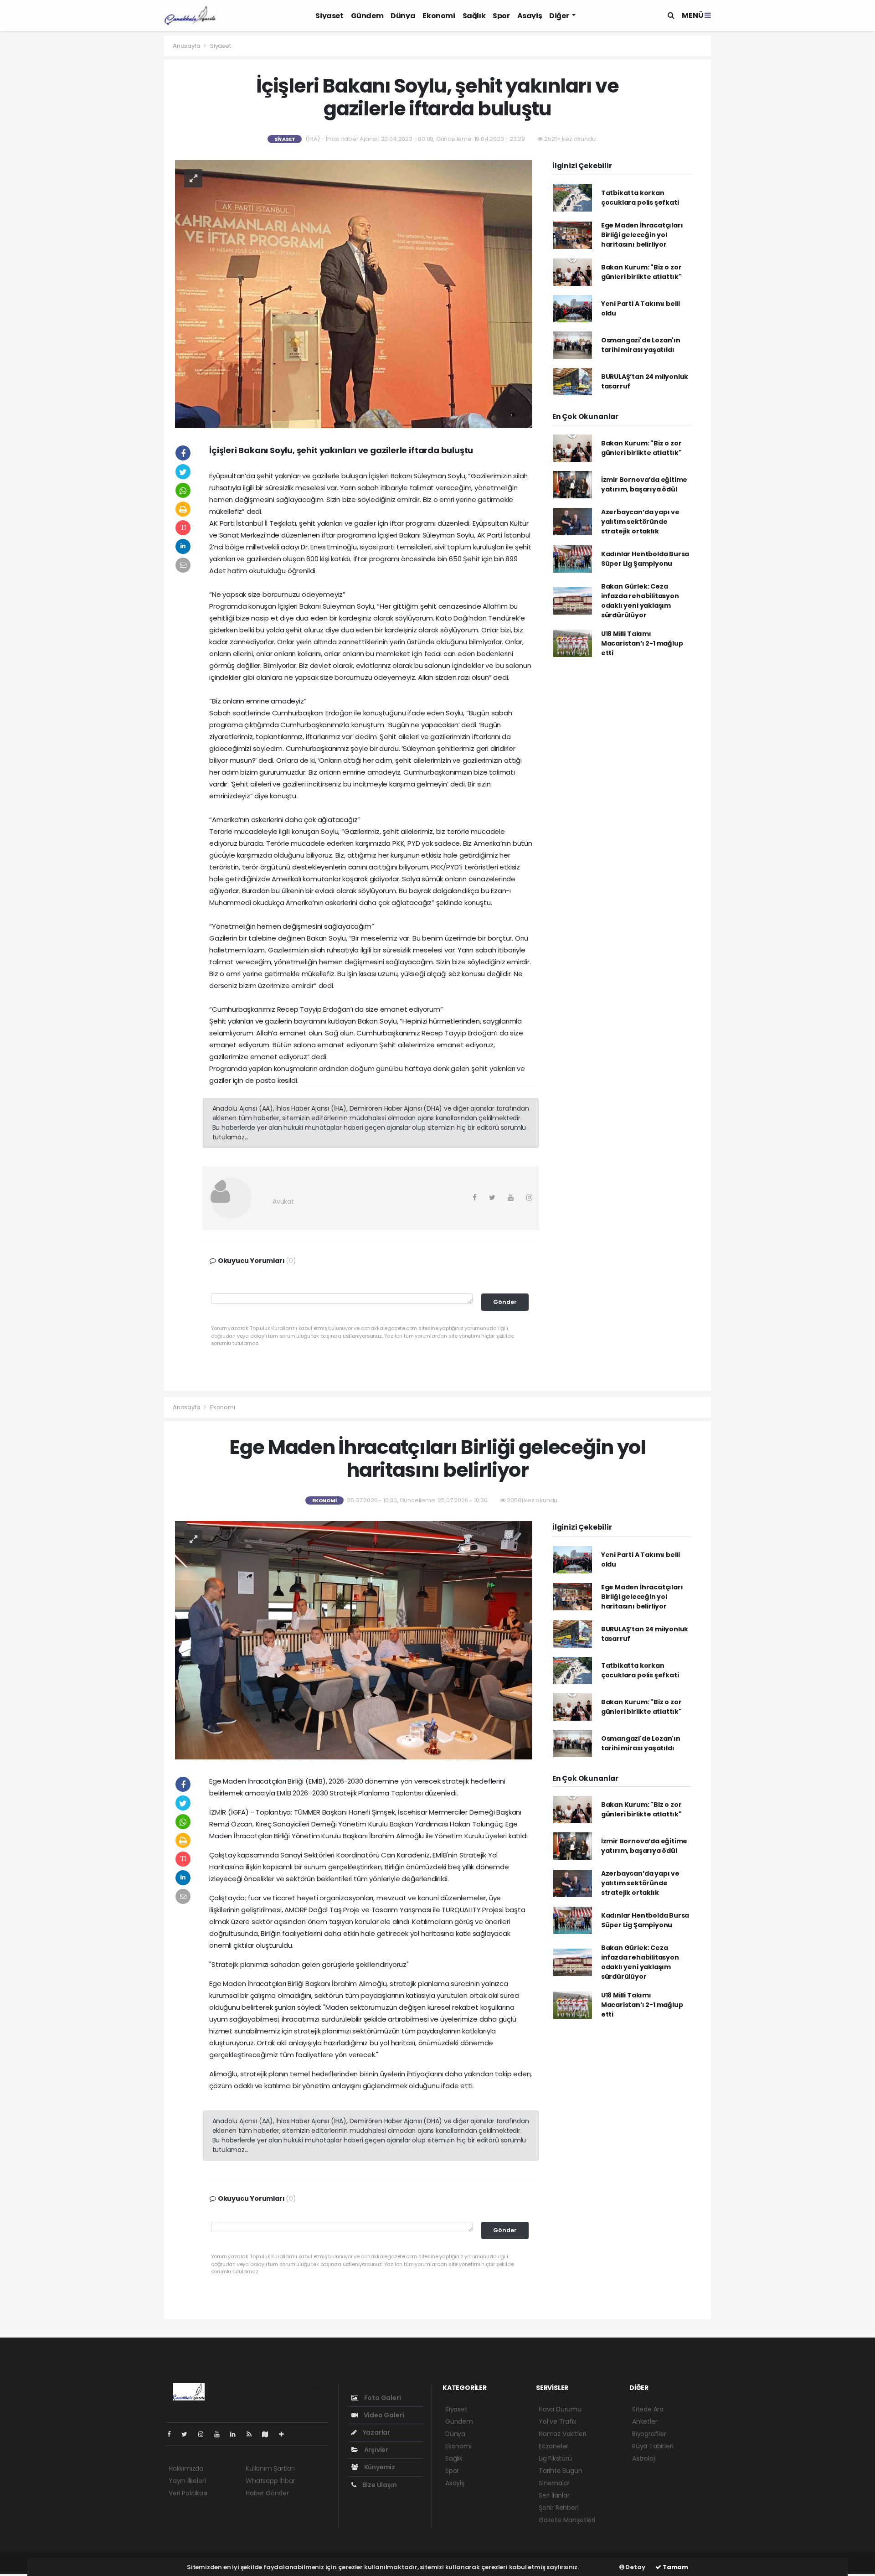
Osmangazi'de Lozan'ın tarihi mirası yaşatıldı (641, 345)
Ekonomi (439, 16)
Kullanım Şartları (270, 2468)
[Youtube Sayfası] (221, 2434)
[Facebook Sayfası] (173, 2434)
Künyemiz (379, 2467)
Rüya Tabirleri (653, 2446)
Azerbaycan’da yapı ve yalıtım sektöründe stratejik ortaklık (640, 522)
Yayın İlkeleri (187, 2481)
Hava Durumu (560, 2409)
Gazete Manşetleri (567, 2520)
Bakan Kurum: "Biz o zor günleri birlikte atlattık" (641, 272)
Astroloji (644, 2458)
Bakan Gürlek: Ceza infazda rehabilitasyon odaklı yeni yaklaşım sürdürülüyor (640, 601)
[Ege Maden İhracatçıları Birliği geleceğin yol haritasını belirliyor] (354, 1640)
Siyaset (329, 16)
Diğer (560, 16)
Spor (501, 16)
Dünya (403, 16)
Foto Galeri (382, 2398)
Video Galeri (383, 2415)
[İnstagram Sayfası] (205, 2434)
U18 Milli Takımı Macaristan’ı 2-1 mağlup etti (642, 643)
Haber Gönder (267, 2493)
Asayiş (530, 16)
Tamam (675, 2567)
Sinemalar (554, 2483)
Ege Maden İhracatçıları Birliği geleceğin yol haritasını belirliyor (642, 235)
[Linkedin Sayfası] (237, 2434)
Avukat (283, 1201)
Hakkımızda (186, 2468)
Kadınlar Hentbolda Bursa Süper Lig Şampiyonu (645, 559)
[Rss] (253, 2434)
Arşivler (376, 2450)
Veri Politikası (188, 2493)
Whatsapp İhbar (270, 2481)
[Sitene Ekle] (285, 2434)
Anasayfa (187, 46)
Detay (635, 2567)
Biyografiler (649, 2434)
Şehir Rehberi (559, 2508)
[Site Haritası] (269, 2434)
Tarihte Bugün (561, 2471)
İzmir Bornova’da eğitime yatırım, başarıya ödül (644, 484)
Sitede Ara (648, 2409)
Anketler (645, 2421)
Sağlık (474, 16)
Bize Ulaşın (379, 2485)
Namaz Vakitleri (562, 2434)
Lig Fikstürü (555, 2458)
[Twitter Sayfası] (188, 2434)
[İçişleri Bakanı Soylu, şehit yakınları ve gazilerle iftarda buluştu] (354, 293)
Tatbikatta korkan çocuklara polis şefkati (640, 198)
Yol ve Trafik (558, 2421)
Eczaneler (553, 2446)
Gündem (367, 16)
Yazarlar (376, 2432)
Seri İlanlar (554, 2495)
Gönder (505, 1302)
